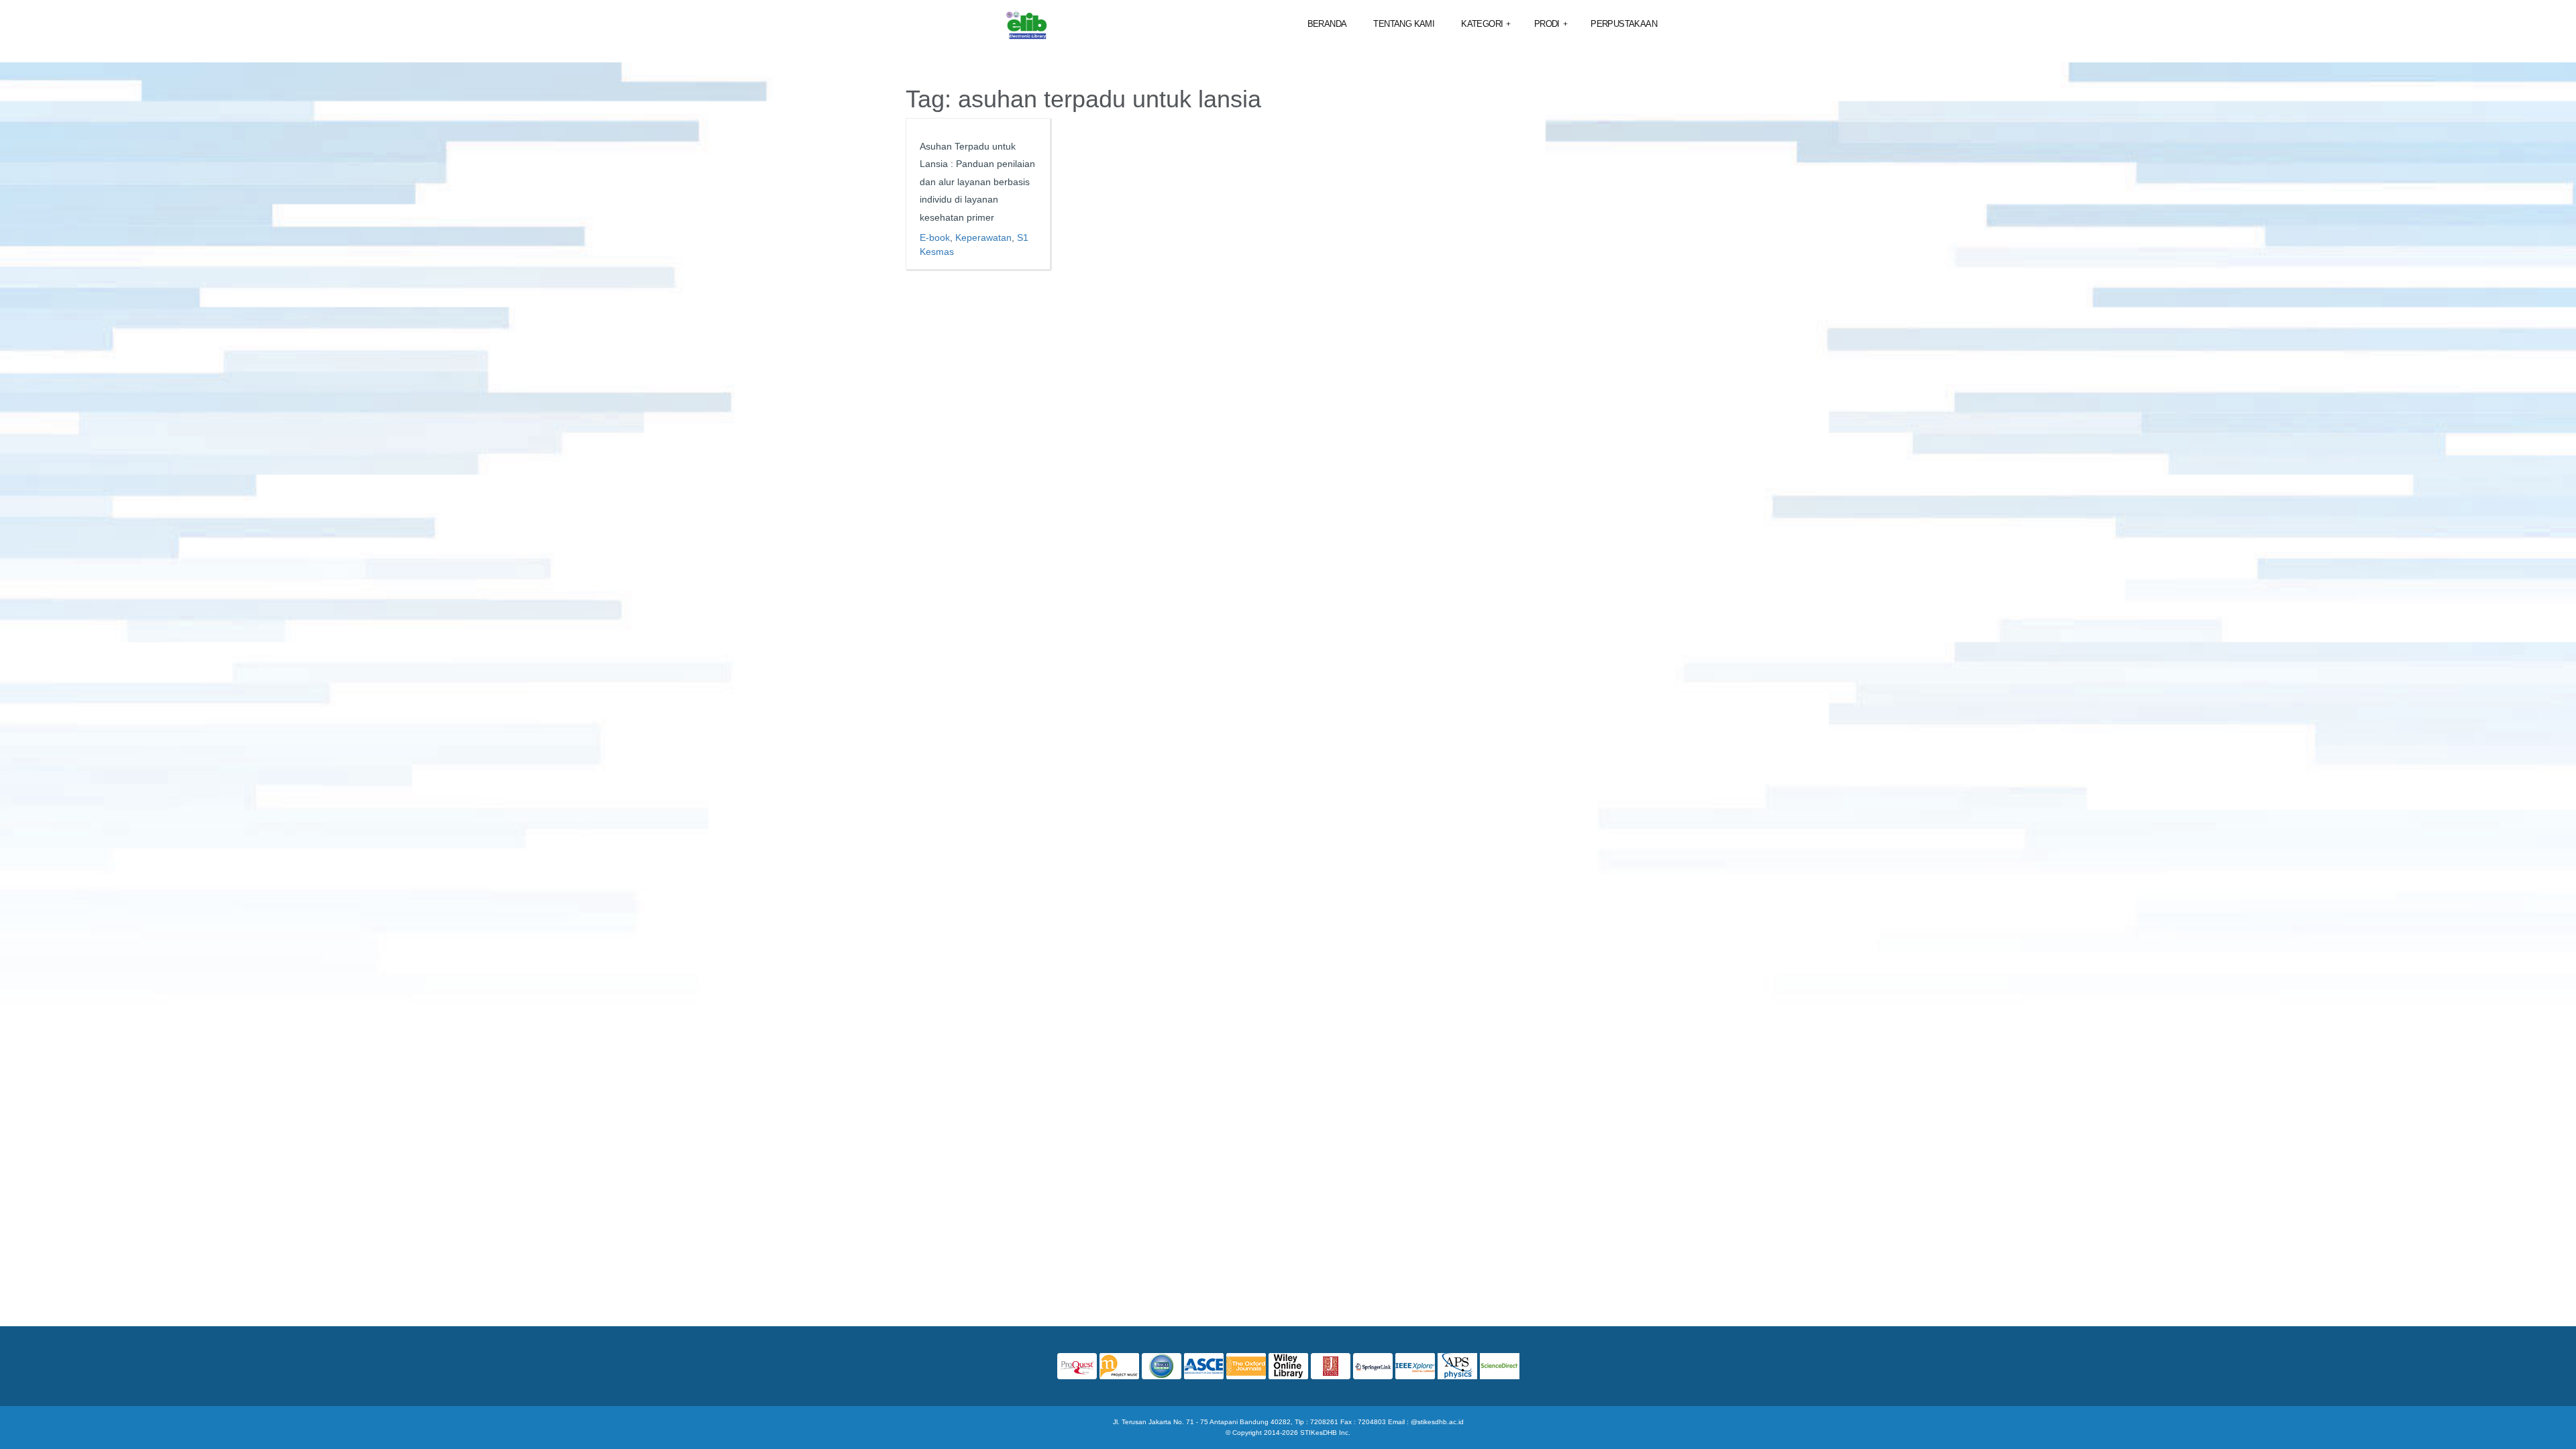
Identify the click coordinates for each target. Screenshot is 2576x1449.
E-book (935, 237)
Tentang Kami (1404, 24)
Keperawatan (983, 237)
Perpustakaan (1624, 24)
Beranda (1327, 24)
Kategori (1486, 24)
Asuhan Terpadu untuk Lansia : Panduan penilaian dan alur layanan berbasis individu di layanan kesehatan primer (977, 182)
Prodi (1551, 24)
